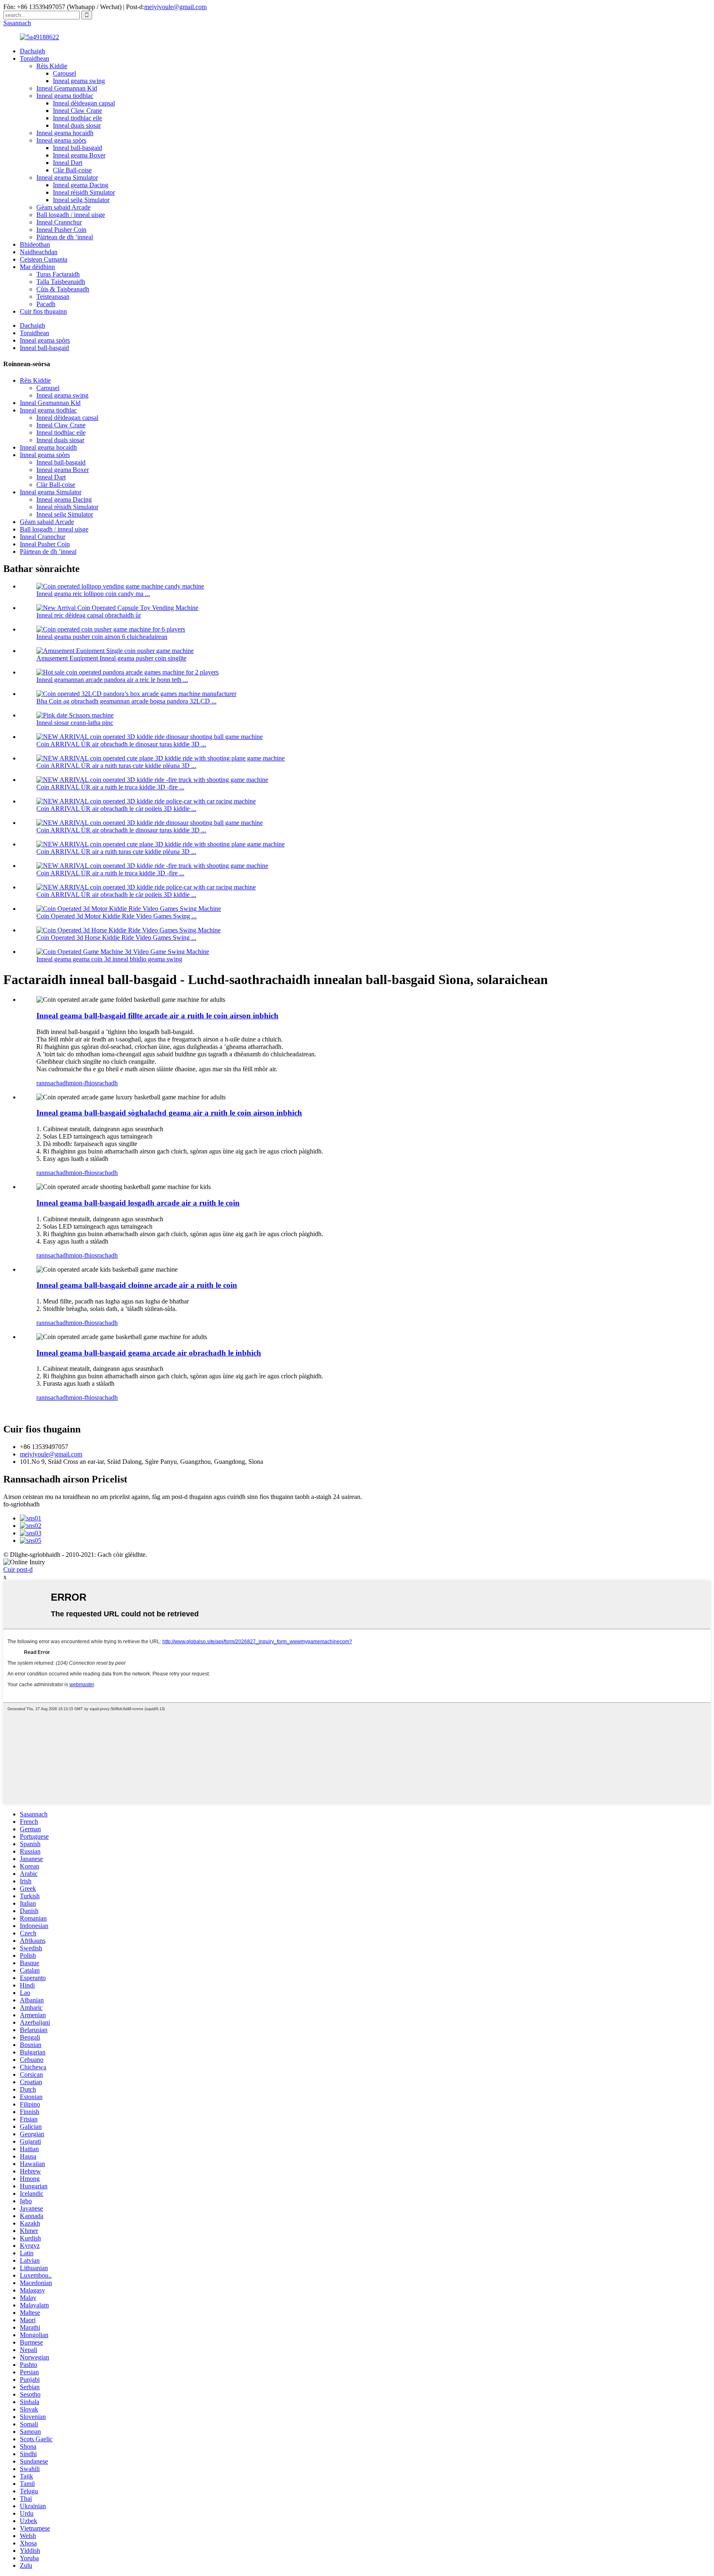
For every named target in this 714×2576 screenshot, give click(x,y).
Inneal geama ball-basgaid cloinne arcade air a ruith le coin (137, 1285)
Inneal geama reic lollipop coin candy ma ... (93, 594)
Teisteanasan (53, 297)
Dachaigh (32, 51)
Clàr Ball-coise (72, 170)
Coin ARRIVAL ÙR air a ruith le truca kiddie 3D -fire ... (110, 787)
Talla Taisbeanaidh (61, 282)
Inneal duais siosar (77, 125)
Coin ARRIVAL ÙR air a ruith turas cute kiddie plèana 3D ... (116, 766)
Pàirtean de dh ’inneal (65, 237)
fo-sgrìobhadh (21, 1504)
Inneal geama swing (79, 81)
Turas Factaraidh (58, 274)
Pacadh (46, 304)
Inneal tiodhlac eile (77, 118)
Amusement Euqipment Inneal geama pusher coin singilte (111, 658)
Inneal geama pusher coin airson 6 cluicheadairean (102, 637)
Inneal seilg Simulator (81, 200)
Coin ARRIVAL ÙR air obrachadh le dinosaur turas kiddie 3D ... (121, 744)
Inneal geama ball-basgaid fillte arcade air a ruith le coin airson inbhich (157, 1016)
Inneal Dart (68, 163)
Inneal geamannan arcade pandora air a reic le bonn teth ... (112, 680)
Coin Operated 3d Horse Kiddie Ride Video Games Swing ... (116, 938)
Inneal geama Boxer (79, 155)
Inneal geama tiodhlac (65, 96)
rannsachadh (53, 1083)
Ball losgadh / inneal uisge (71, 215)
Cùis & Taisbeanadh (63, 289)
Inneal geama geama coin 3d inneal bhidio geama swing (109, 959)
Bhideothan (35, 244)
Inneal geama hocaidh (65, 133)
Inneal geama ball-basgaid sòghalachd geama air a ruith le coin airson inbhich (169, 1113)
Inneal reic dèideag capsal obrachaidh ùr (89, 615)
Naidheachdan (39, 252)
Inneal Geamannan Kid (67, 88)
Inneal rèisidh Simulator (84, 192)
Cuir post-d (18, 1569)
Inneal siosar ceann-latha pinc (75, 723)
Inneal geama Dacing (81, 185)
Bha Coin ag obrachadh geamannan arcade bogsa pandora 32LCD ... (126, 701)
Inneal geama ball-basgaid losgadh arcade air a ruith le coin (138, 1203)
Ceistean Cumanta (44, 259)
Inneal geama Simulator (67, 178)
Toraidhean (35, 58)
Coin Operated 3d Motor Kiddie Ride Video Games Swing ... (117, 916)
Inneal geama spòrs (61, 140)
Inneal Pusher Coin (61, 230)
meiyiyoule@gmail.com (175, 7)
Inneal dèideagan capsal (84, 103)
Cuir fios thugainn (43, 311)
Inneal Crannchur (59, 222)
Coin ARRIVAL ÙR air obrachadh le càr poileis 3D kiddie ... (116, 809)
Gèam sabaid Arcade (63, 207)
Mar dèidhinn (37, 267)
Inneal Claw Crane (77, 111)
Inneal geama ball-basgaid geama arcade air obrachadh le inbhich (149, 1353)
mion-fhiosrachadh (93, 1083)
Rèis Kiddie (52, 66)
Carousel (64, 73)
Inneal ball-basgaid (77, 148)
